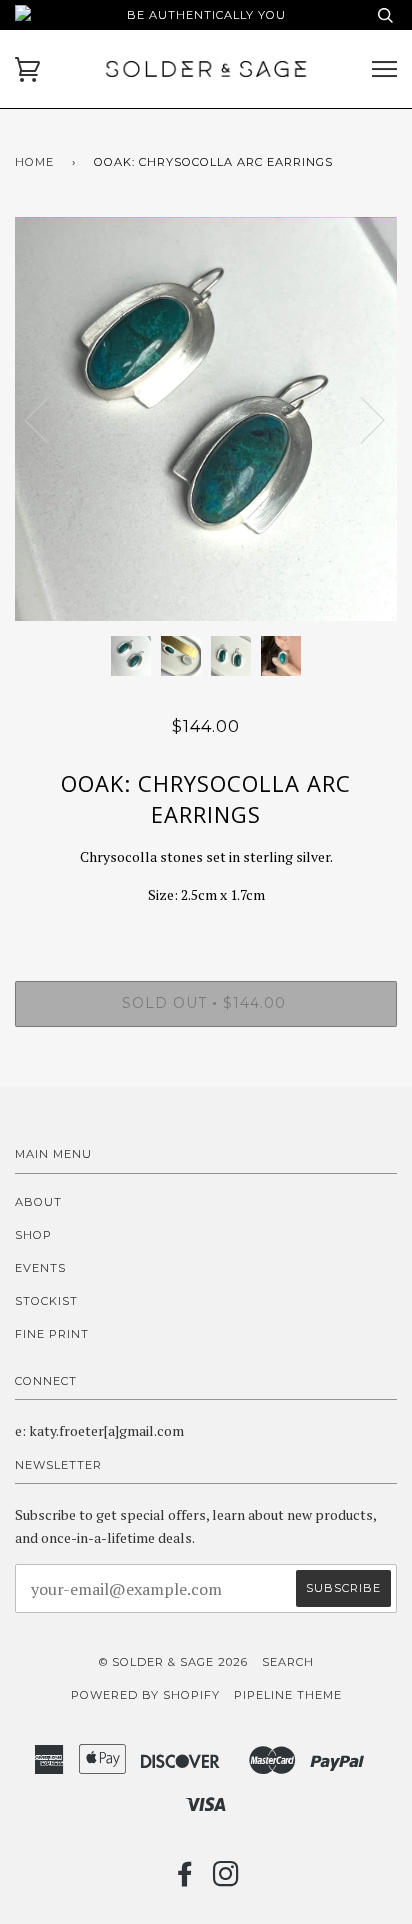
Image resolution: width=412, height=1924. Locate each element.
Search (288, 1662)
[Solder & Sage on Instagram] (226, 1880)
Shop (33, 1235)
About (38, 1202)
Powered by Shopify (145, 1695)
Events (40, 1268)
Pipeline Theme (288, 1695)
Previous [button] (49, 419)
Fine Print (52, 1334)
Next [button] (360, 419)
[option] (206, 419)
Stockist (46, 1301)
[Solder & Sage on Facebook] (185, 1880)
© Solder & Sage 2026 (173, 1662)
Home (34, 162)
